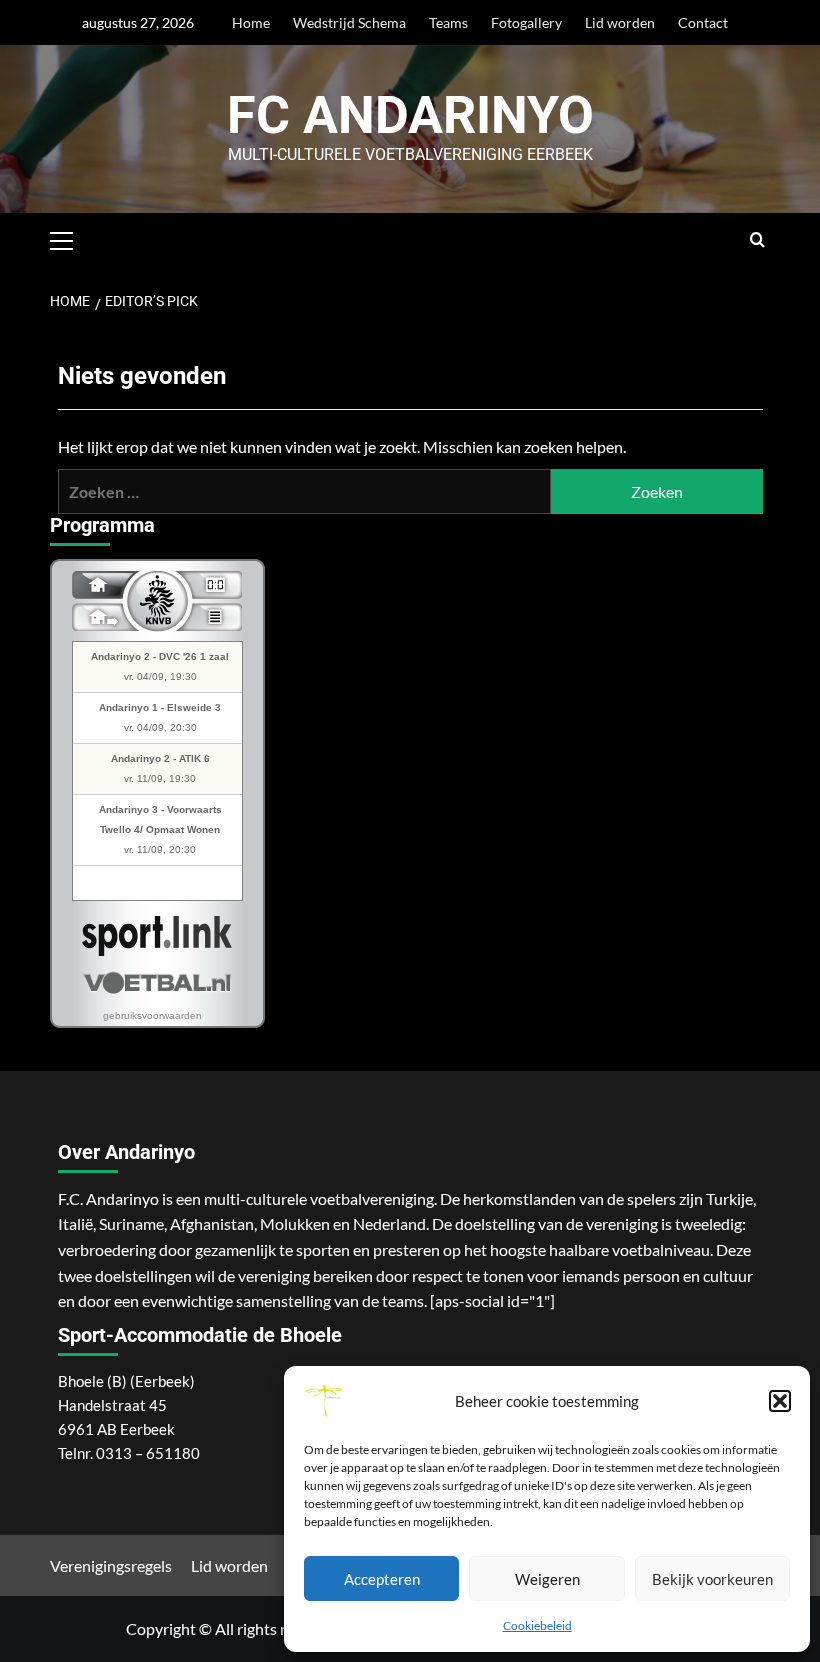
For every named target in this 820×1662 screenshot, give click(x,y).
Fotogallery (526, 22)
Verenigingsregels (111, 1565)
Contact (703, 22)
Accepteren (382, 1579)
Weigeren (547, 1579)
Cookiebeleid (537, 1625)
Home (251, 22)
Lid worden (620, 22)
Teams (448, 22)
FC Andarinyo (410, 115)
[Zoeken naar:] (305, 491)
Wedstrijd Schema (349, 22)
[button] (780, 1401)
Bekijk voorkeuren (712, 1579)
